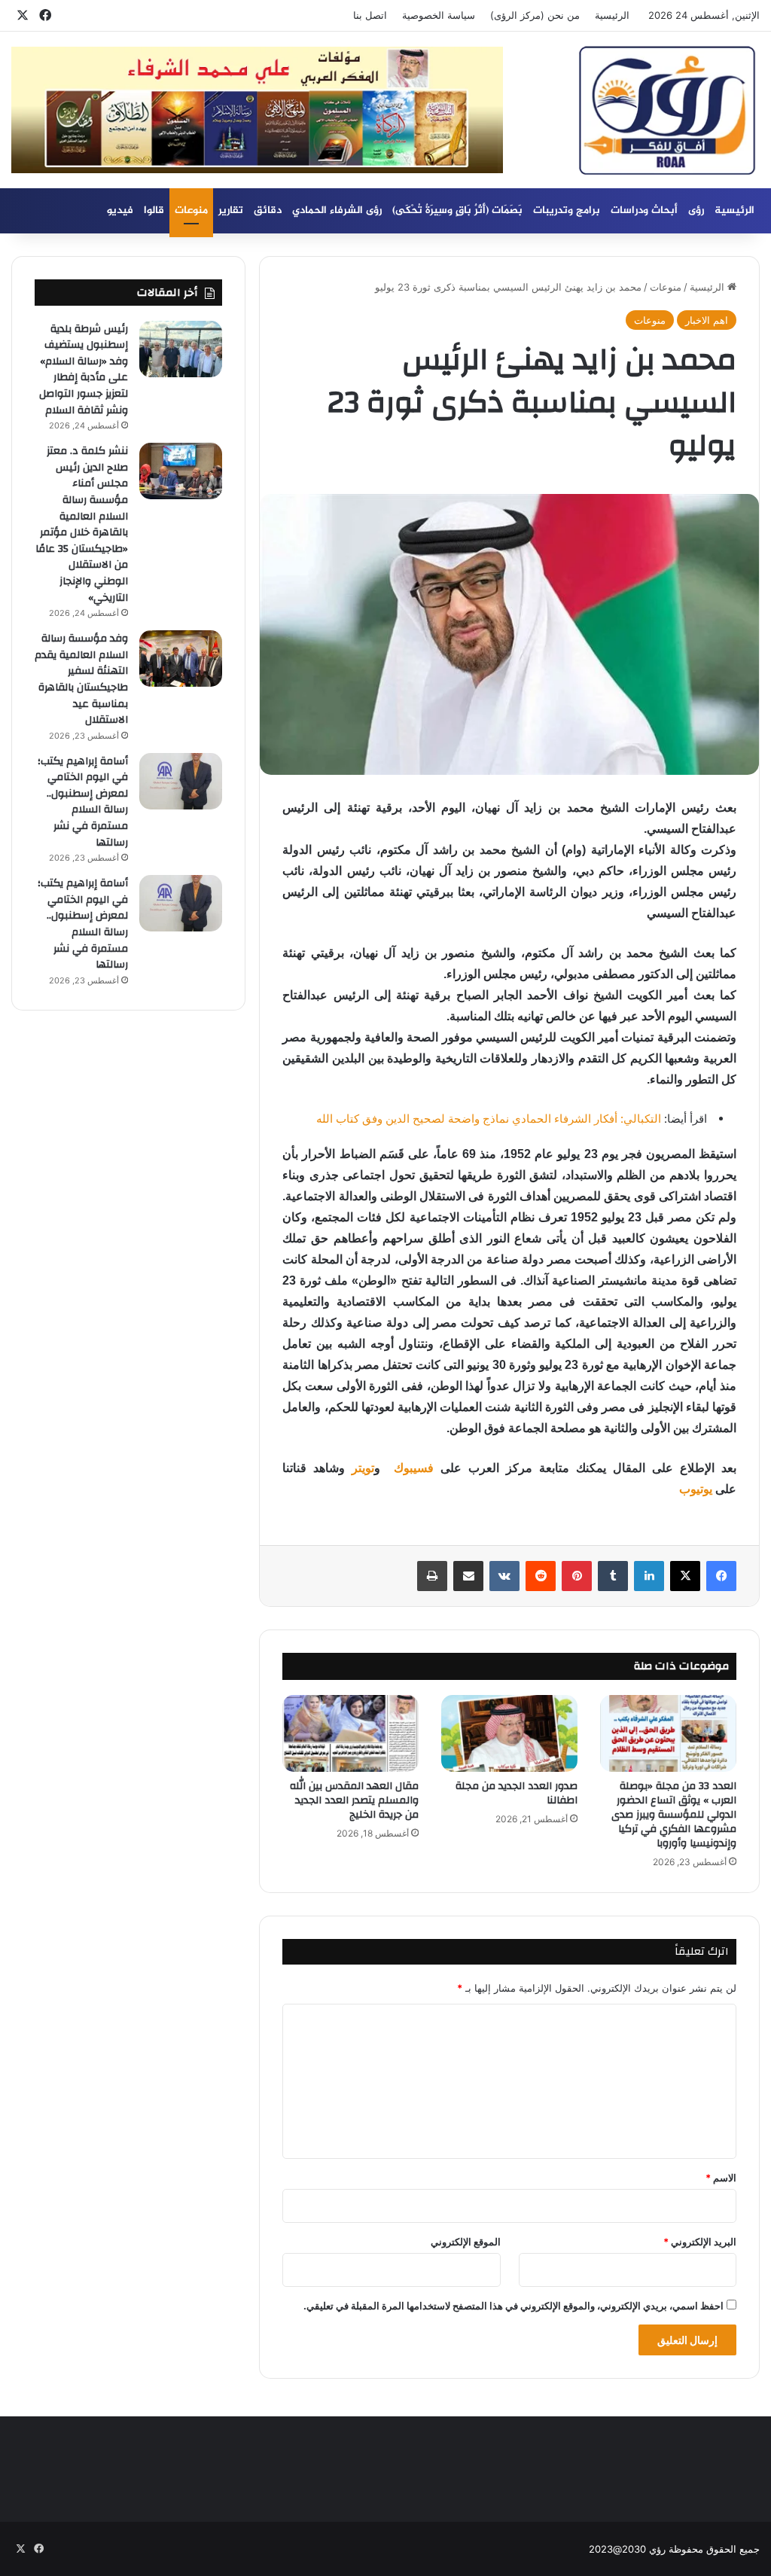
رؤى (696, 210)
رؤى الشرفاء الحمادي (337, 210)
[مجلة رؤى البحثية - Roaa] (667, 111)
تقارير (231, 210)
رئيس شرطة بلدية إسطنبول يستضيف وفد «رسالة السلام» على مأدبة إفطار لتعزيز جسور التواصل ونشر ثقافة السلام (84, 370)
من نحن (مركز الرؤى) (535, 15)
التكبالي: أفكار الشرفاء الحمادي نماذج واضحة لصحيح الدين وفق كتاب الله (489, 1119)
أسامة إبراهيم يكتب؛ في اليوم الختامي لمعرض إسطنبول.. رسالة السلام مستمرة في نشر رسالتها (83, 802)
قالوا (154, 210)
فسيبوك (410, 1468)
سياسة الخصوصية (439, 15)
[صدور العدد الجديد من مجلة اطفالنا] (509, 1733)
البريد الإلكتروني (700, 2242)
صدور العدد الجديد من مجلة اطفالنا (517, 1793)
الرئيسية (612, 15)
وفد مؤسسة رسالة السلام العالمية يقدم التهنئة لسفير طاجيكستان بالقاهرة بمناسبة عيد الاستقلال (81, 679)
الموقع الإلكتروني (466, 2242)
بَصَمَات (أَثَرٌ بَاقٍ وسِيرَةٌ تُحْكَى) (457, 210)
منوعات (191, 210)
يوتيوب (696, 1489)
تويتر (363, 1468)
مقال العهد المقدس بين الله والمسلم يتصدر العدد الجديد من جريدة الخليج (354, 1800)
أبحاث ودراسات (644, 210)
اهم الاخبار (707, 320)
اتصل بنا (370, 15)
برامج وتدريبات (567, 210)
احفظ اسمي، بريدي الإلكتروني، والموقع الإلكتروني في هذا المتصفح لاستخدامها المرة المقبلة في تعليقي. (513, 2306)
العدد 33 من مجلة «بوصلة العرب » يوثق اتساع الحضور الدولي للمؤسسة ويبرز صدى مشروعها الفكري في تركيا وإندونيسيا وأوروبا (674, 1815)
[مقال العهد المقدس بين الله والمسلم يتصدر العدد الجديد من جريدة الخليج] (350, 1733)
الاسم (721, 2178)
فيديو (120, 210)
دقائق (268, 210)
